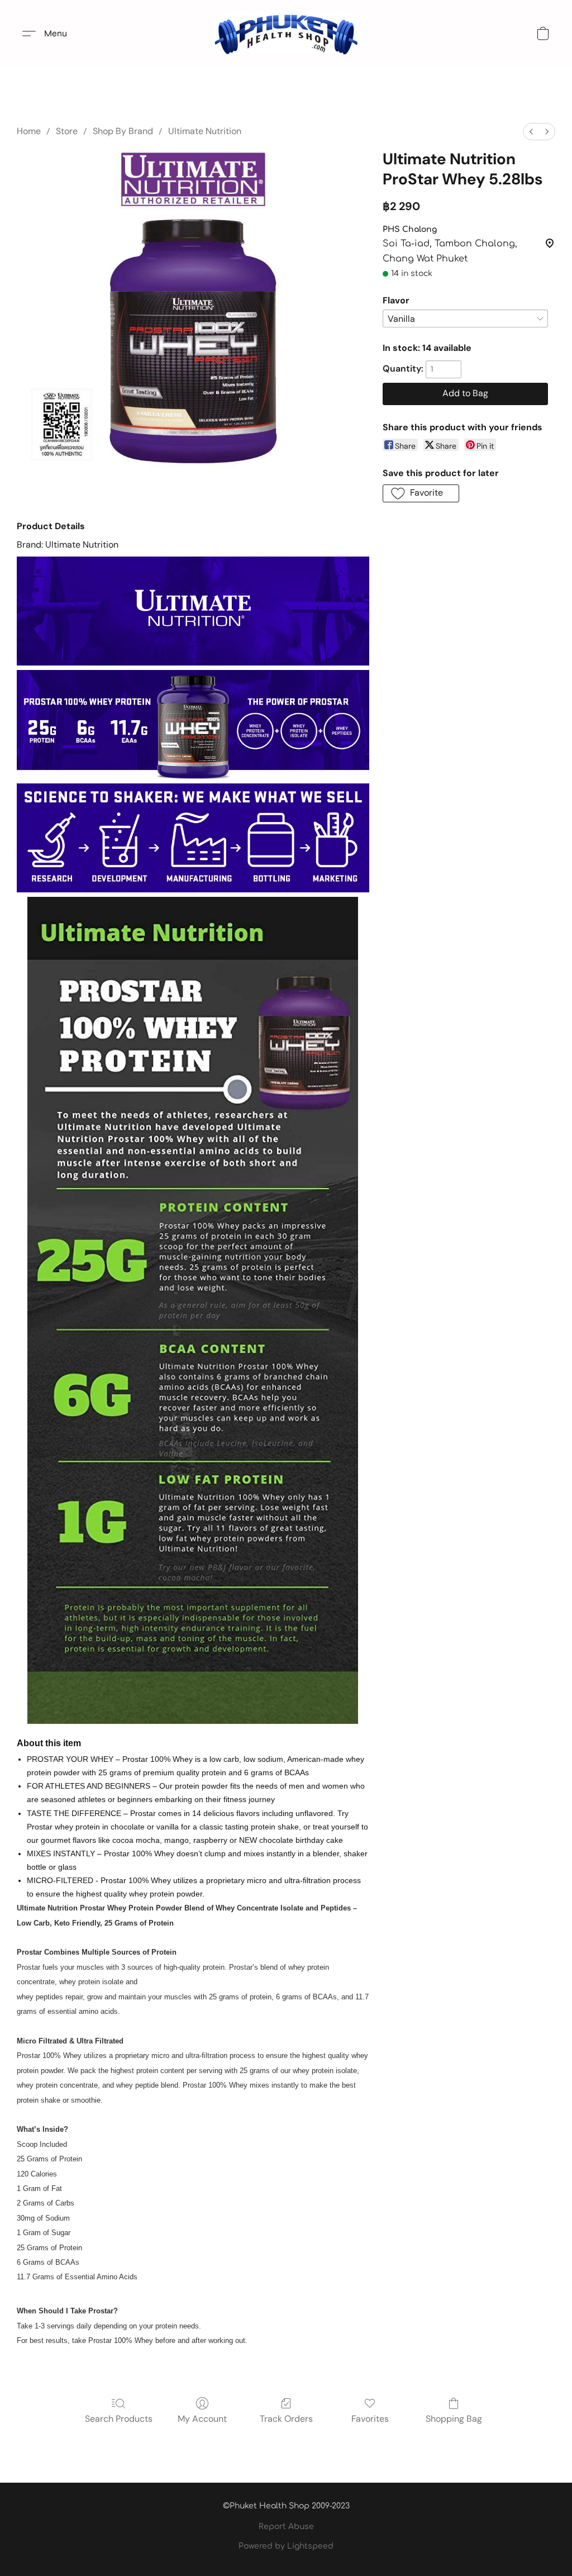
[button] (286, 34)
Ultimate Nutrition (205, 131)
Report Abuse (286, 2527)
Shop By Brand (123, 131)
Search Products (119, 2419)
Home (29, 131)
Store (67, 131)
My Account (202, 2419)
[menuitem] (531, 132)
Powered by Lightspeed (286, 2546)
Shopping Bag (454, 2419)
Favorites (370, 2419)
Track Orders (286, 2419)
